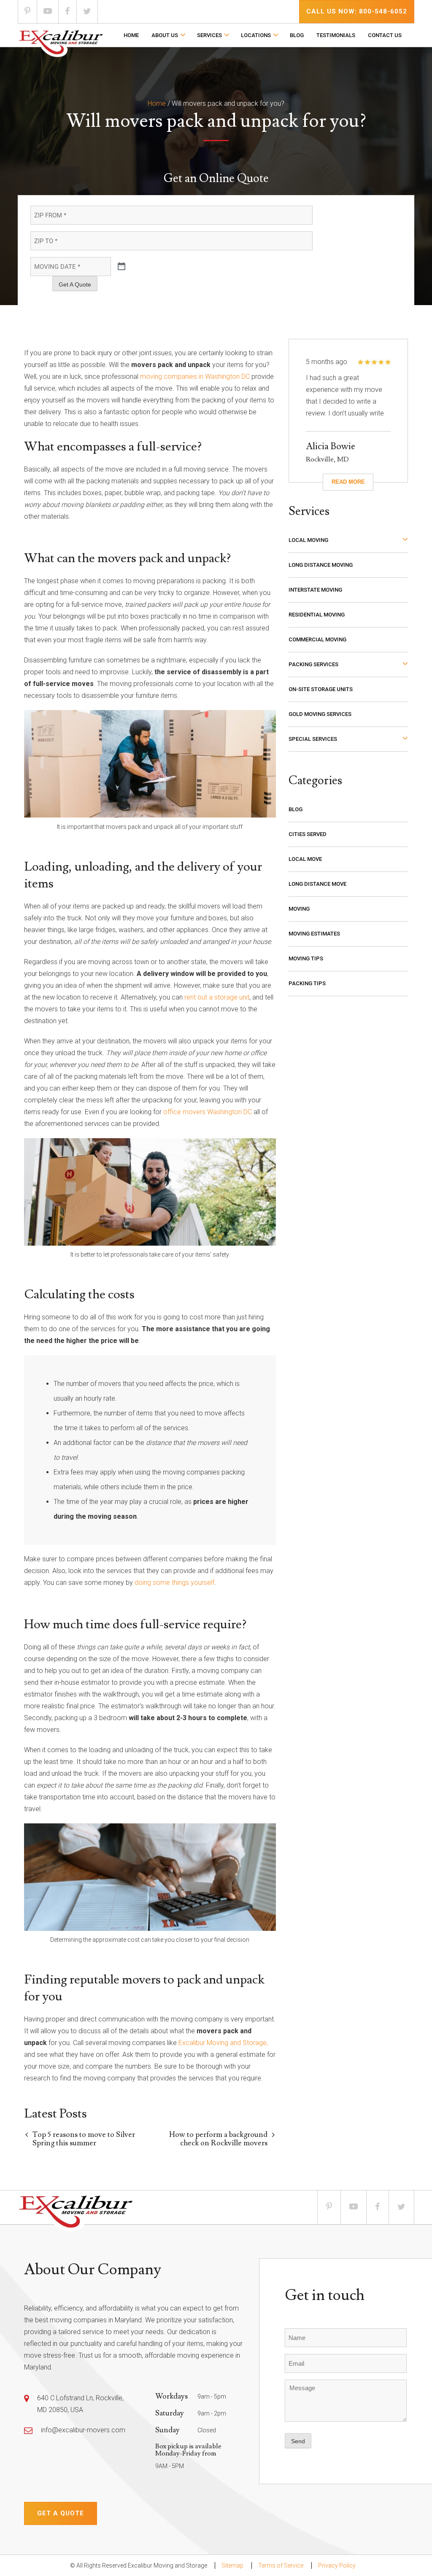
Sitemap (232, 2565)
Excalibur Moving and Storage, (223, 2043)
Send (298, 2441)
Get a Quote (61, 2513)
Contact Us (385, 35)
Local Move (305, 859)
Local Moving (308, 540)
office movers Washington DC (208, 1112)
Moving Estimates (314, 934)
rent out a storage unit (217, 997)
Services (209, 35)
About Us (165, 35)
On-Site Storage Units (321, 689)
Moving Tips (306, 958)
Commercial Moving (317, 639)
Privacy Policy (337, 2565)
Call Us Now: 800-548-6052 (357, 11)
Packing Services (313, 664)
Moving (299, 909)
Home (131, 35)
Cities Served (308, 834)
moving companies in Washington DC (195, 377)
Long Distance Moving (321, 565)
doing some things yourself (174, 1583)
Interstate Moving (315, 590)
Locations (256, 35)
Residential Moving (317, 615)
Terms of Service (281, 2565)
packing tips (307, 983)
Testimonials (336, 35)
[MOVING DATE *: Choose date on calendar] (121, 267)
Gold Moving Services (320, 714)
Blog (297, 35)
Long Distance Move (317, 884)
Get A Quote (75, 284)
